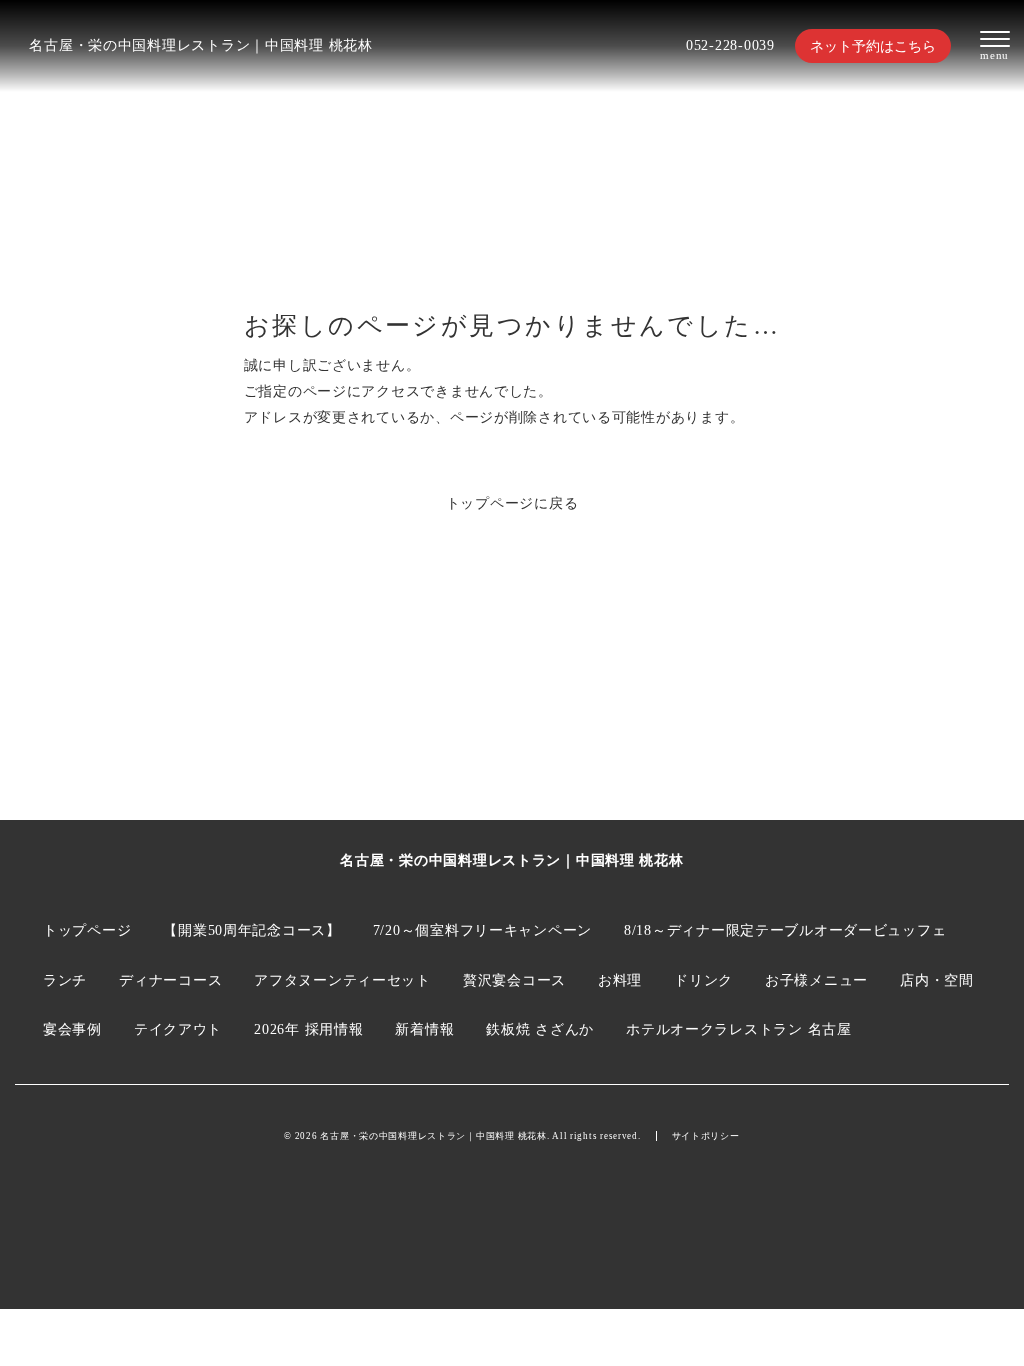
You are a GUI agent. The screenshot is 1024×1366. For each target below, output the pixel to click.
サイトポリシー (706, 1136)
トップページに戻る (512, 503)
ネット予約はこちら (873, 46)
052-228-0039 (730, 45)
